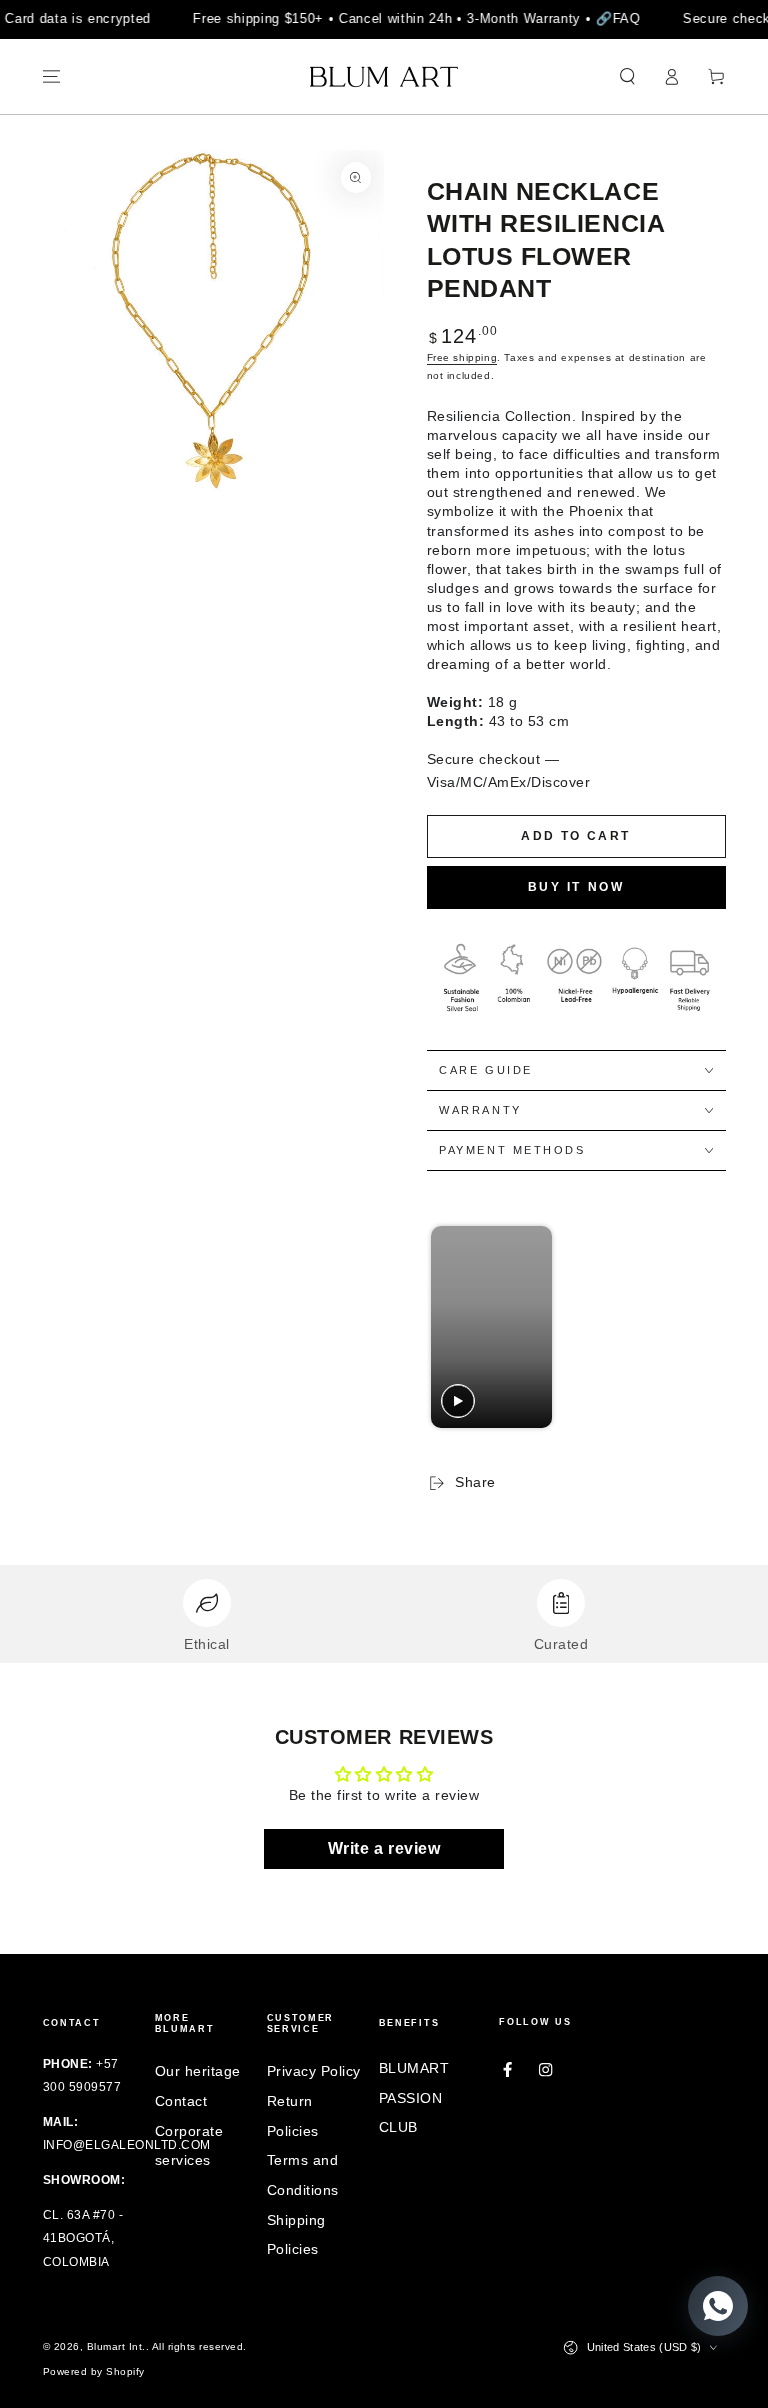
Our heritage (198, 2071)
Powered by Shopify (94, 2371)
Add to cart (575, 836)
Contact (181, 2101)
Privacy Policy (314, 2071)
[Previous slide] (447, 1327)
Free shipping (462, 357)
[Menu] (52, 76)
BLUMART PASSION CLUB (414, 2098)
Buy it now (576, 887)
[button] (628, 76)
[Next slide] (700, 1327)
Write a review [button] (384, 1848)
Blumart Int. (116, 2346)
